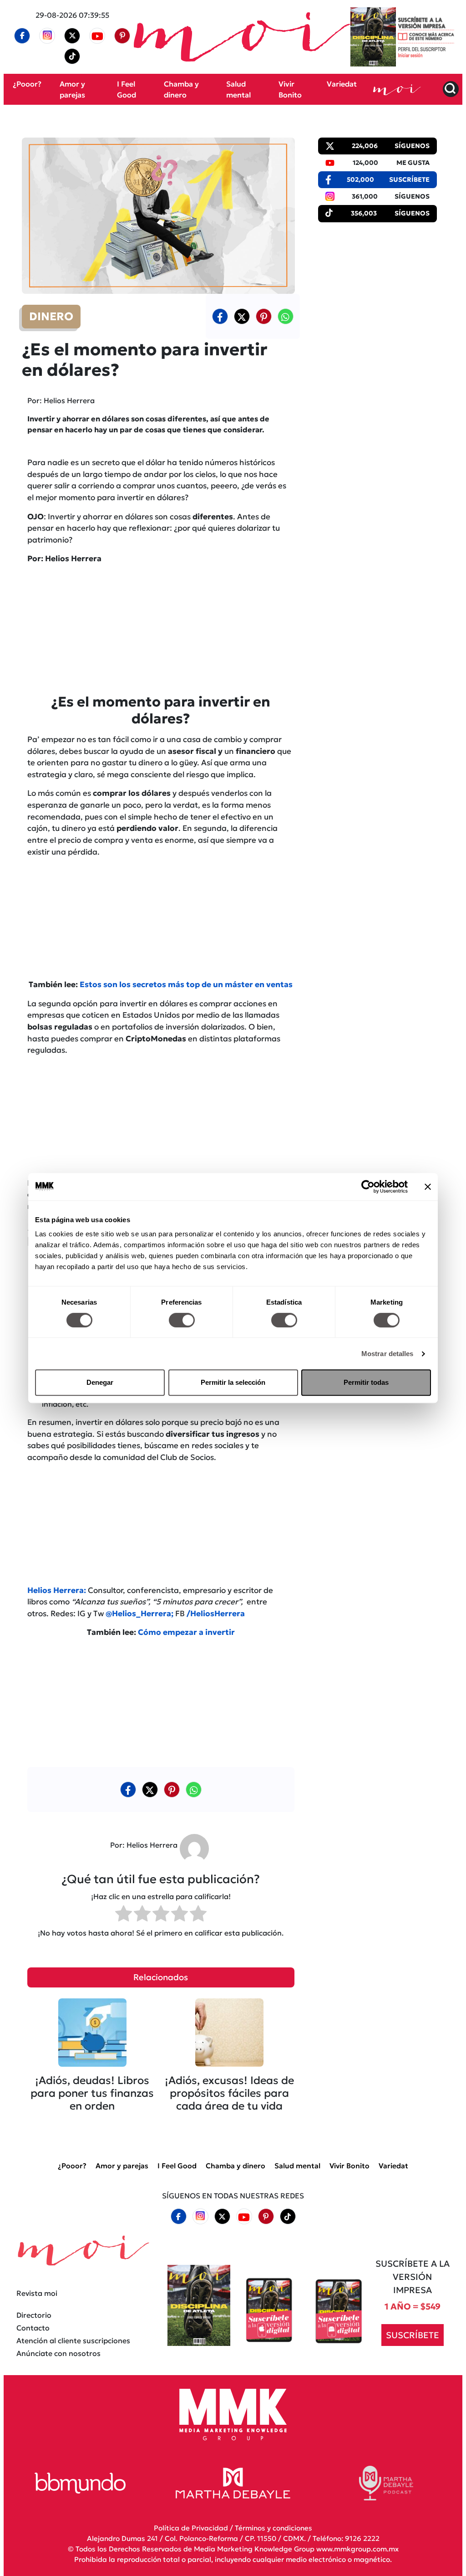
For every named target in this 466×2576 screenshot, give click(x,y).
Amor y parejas (122, 2166)
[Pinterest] (122, 36)
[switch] (182, 1320)
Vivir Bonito (349, 2166)
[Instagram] (47, 36)
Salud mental (297, 2166)
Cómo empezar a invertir (186, 1632)
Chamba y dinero (236, 2166)
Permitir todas (366, 1382)
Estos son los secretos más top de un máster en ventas (186, 984)
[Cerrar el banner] (428, 1187)
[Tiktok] (72, 56)
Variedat (342, 84)
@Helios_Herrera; (139, 1613)
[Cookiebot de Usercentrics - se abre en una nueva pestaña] (368, 1187)
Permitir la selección (233, 1382)
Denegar (100, 1382)
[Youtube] (97, 36)
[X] (72, 36)
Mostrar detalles (387, 1354)
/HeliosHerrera (216, 1613)
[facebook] (22, 36)
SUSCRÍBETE (413, 2335)
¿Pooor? (27, 84)
